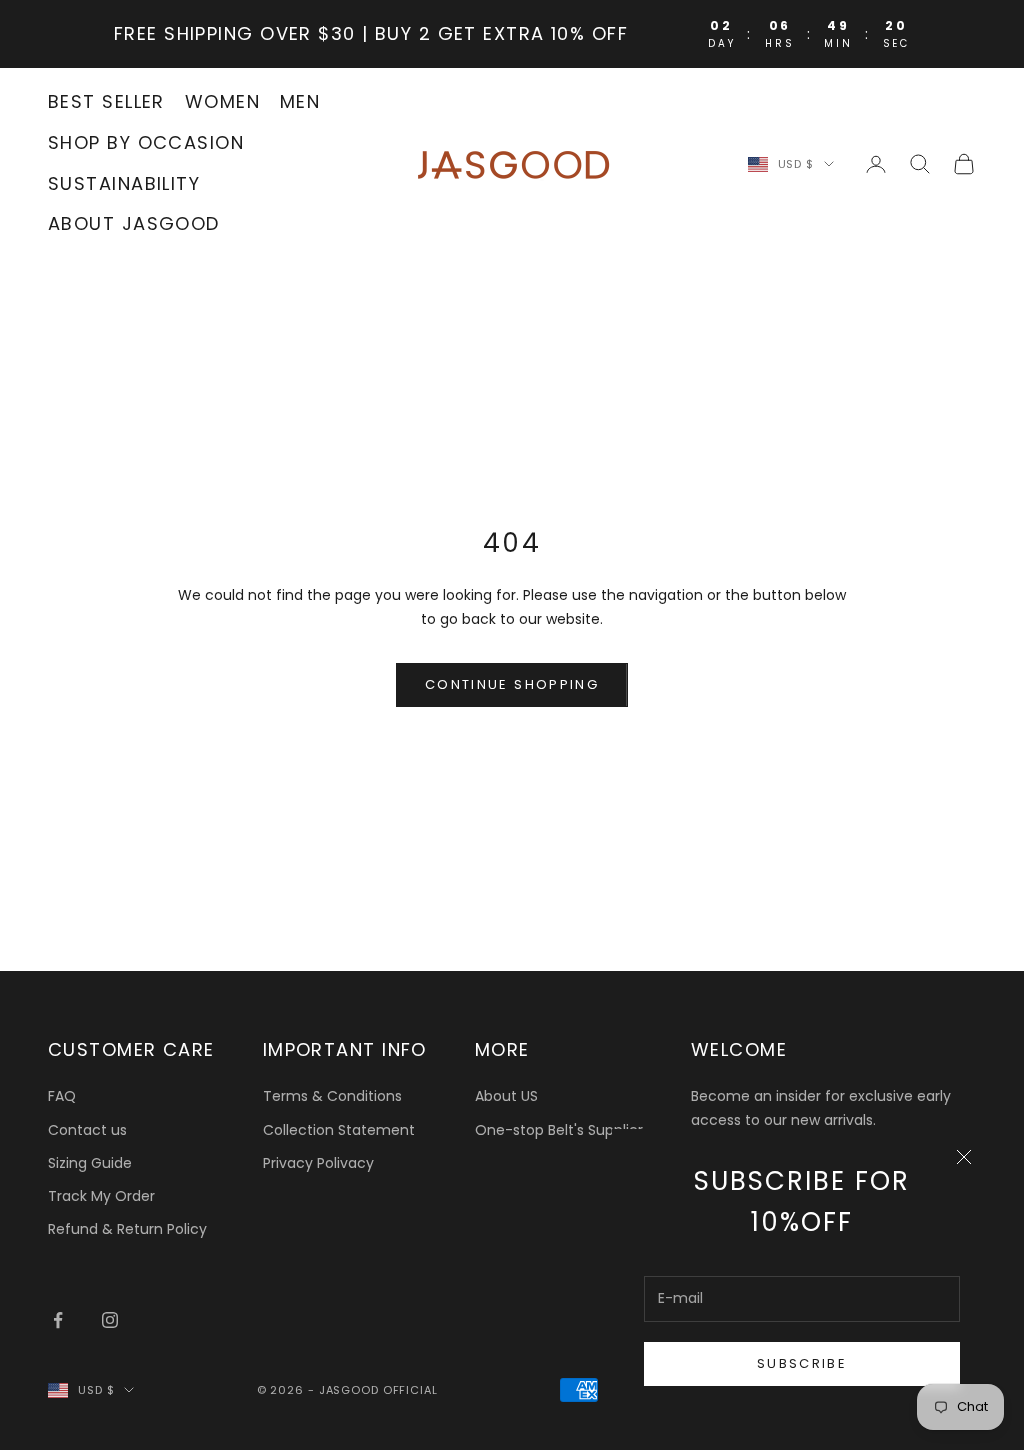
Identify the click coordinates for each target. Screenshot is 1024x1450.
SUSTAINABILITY (124, 183)
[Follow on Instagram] (110, 1320)
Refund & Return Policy (127, 1229)
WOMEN (222, 101)
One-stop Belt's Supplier (559, 1130)
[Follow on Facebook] (58, 1320)
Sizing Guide (90, 1163)
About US (506, 1096)
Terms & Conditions (332, 1096)
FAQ (62, 1096)
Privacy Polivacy (318, 1163)
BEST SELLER (106, 101)
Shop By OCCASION (146, 142)
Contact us (87, 1130)
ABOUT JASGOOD (134, 223)
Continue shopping (512, 684)
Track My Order (101, 1196)
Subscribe (802, 1363)
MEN (300, 101)
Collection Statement (339, 1130)
